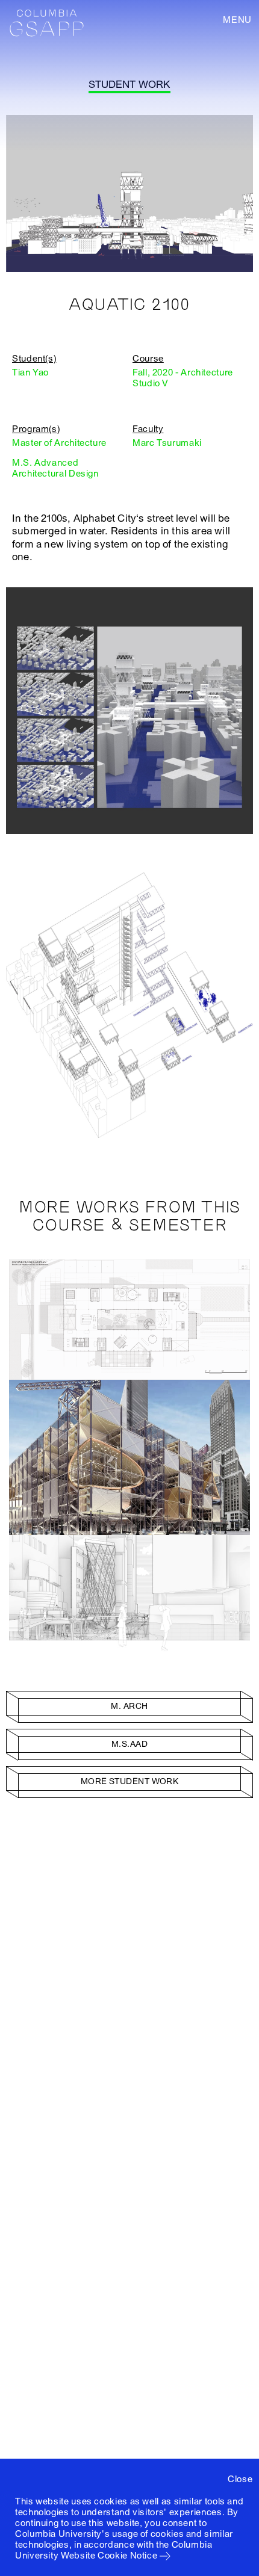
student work (129, 85)
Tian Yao (30, 372)
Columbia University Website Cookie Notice (114, 2550)
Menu (237, 20)
